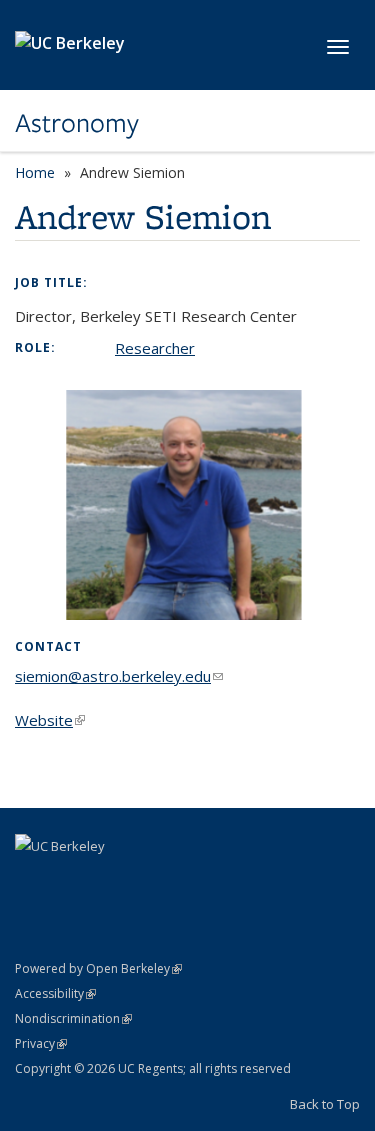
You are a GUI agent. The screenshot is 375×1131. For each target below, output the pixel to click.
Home (35, 172)
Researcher (155, 348)
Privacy (41, 1043)
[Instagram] (111, 880)
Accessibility (55, 993)
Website (50, 720)
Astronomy (77, 123)
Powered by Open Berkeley (98, 968)
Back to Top (325, 1104)
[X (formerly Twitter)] (72, 880)
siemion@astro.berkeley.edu (119, 676)
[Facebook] (33, 880)
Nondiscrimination (73, 1018)
